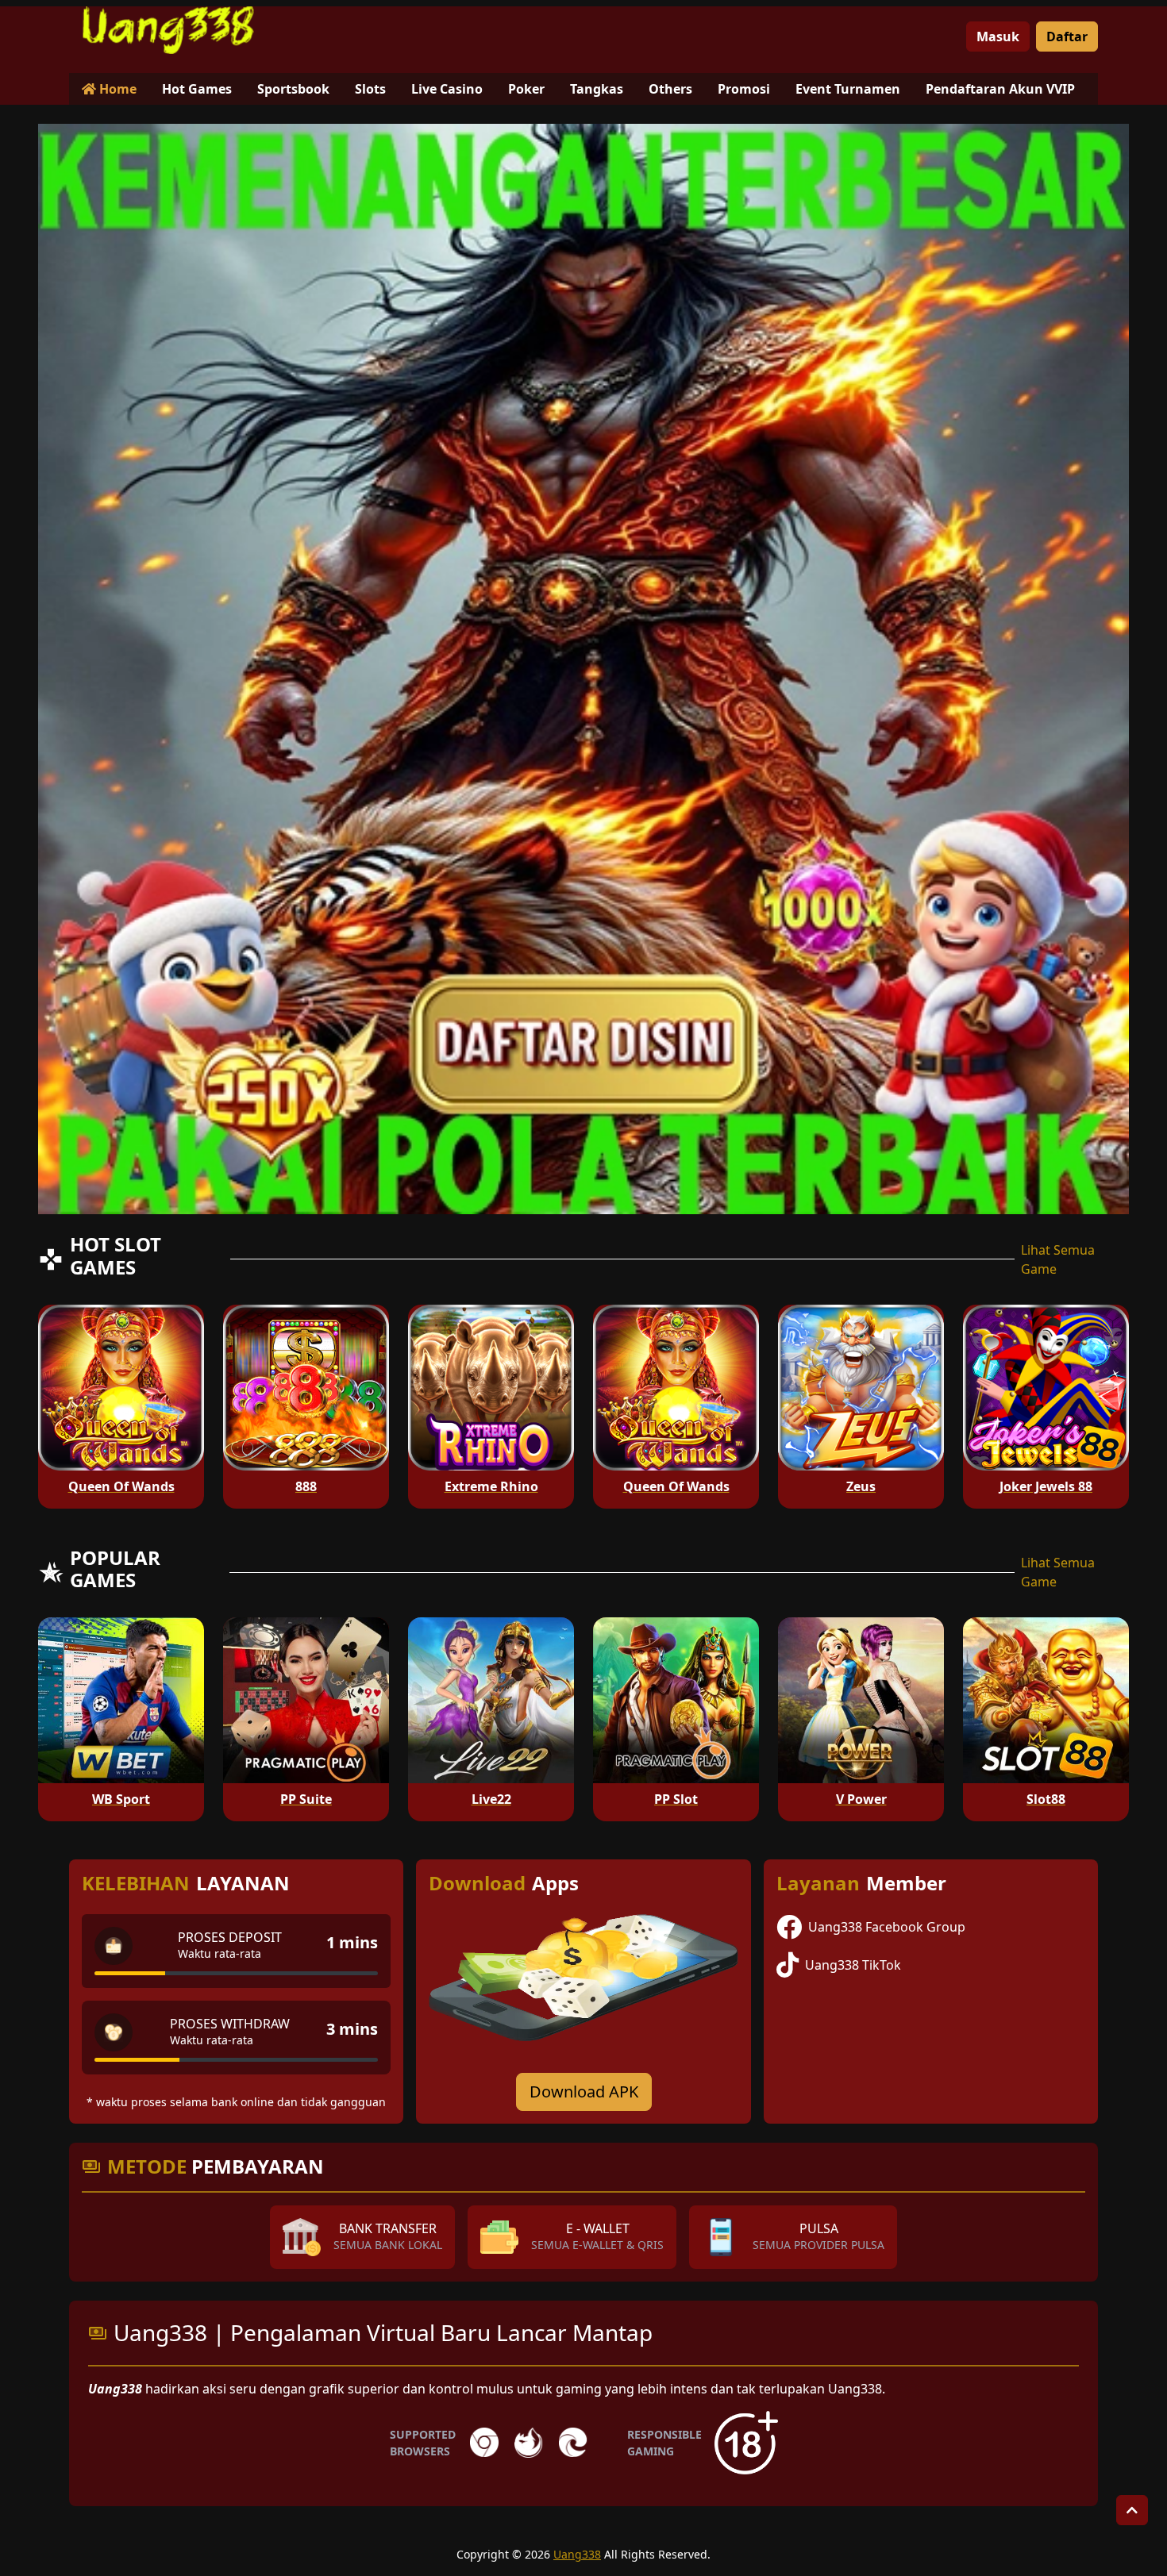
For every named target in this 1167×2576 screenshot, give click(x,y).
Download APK (584, 2092)
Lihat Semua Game (1058, 1259)
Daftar (1067, 37)
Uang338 (577, 2554)
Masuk (998, 37)
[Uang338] (168, 30)
